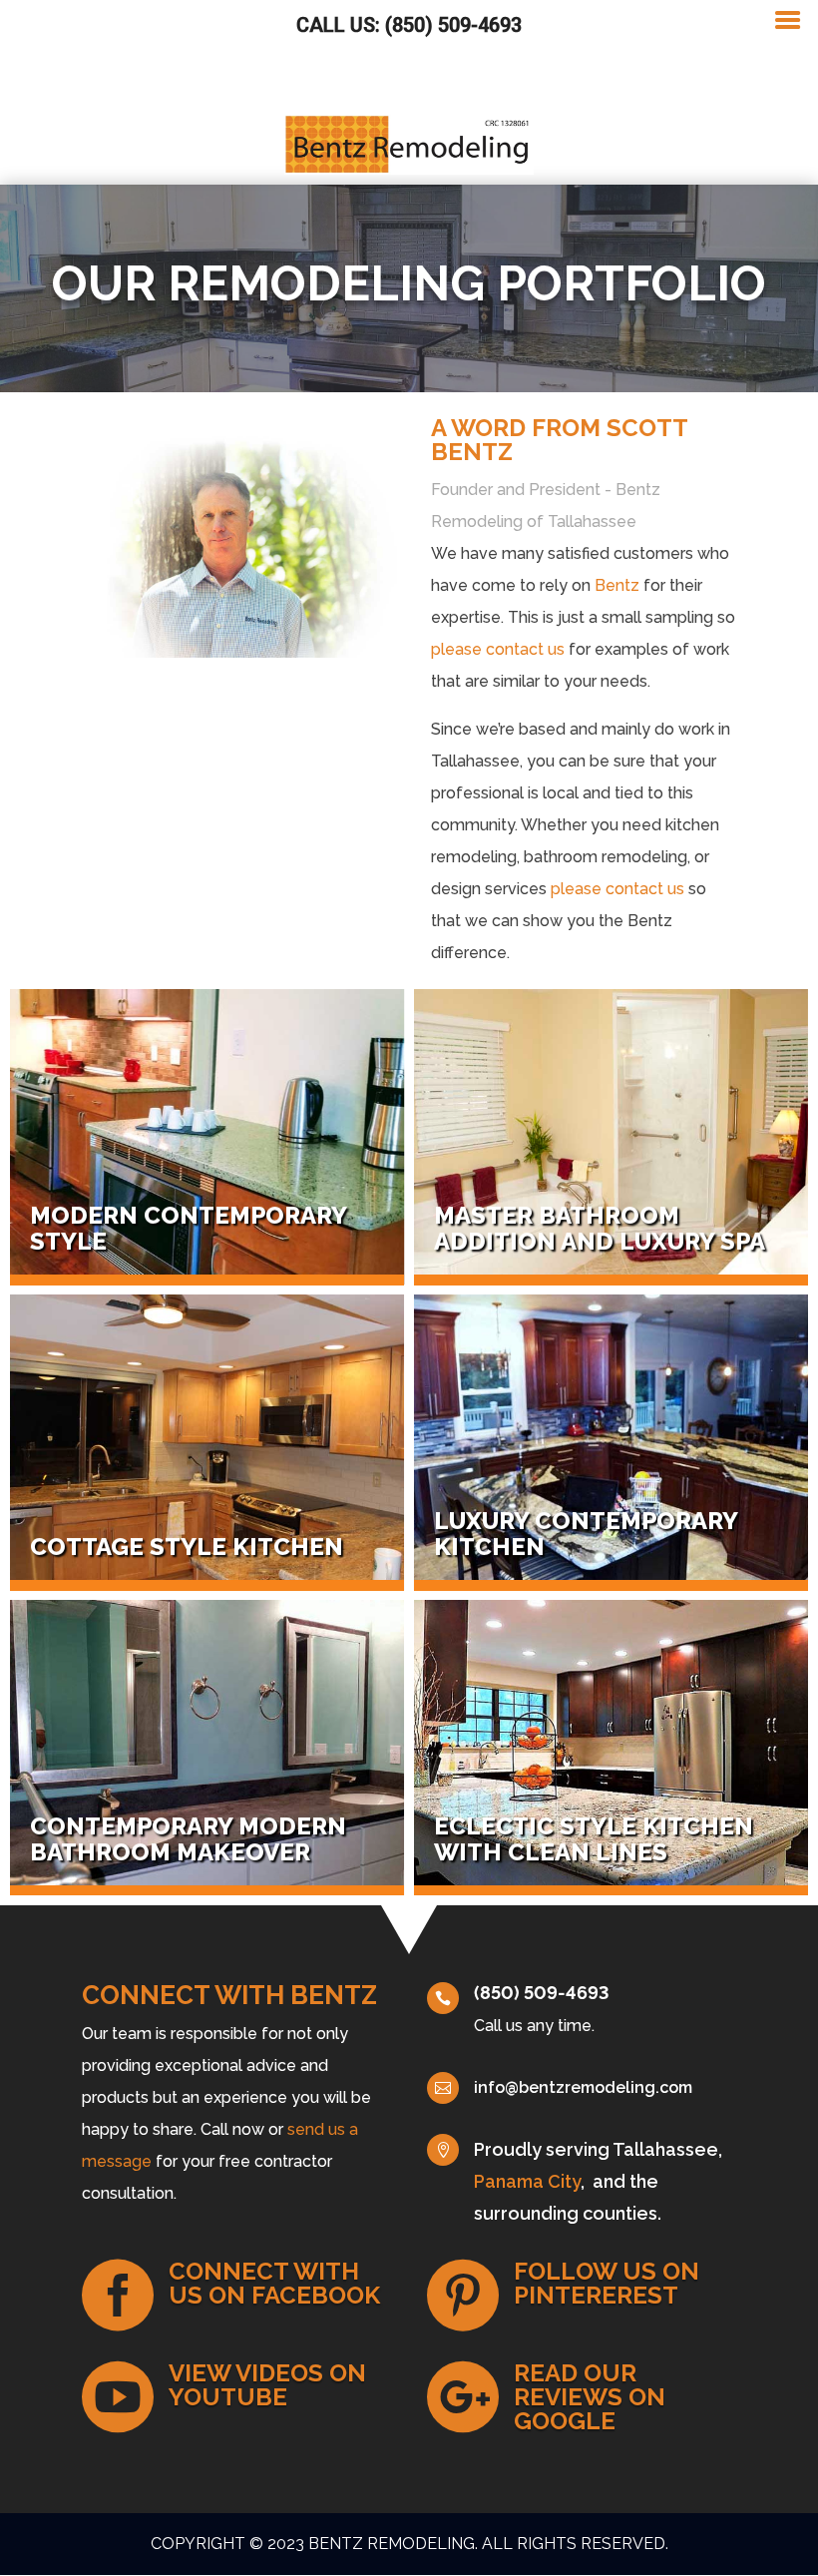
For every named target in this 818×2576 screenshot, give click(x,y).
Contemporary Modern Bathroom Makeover (188, 1839)
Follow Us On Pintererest (607, 2283)
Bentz (617, 585)
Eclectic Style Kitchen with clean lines (594, 1839)
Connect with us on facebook (274, 2283)
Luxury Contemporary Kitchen (586, 1534)
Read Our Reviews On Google (590, 2397)
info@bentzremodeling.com (583, 2087)
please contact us (498, 649)
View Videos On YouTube (267, 2385)
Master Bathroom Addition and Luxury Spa (600, 1228)
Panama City (527, 2181)
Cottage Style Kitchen (187, 1546)
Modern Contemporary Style (188, 1228)
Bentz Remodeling (392, 2544)
